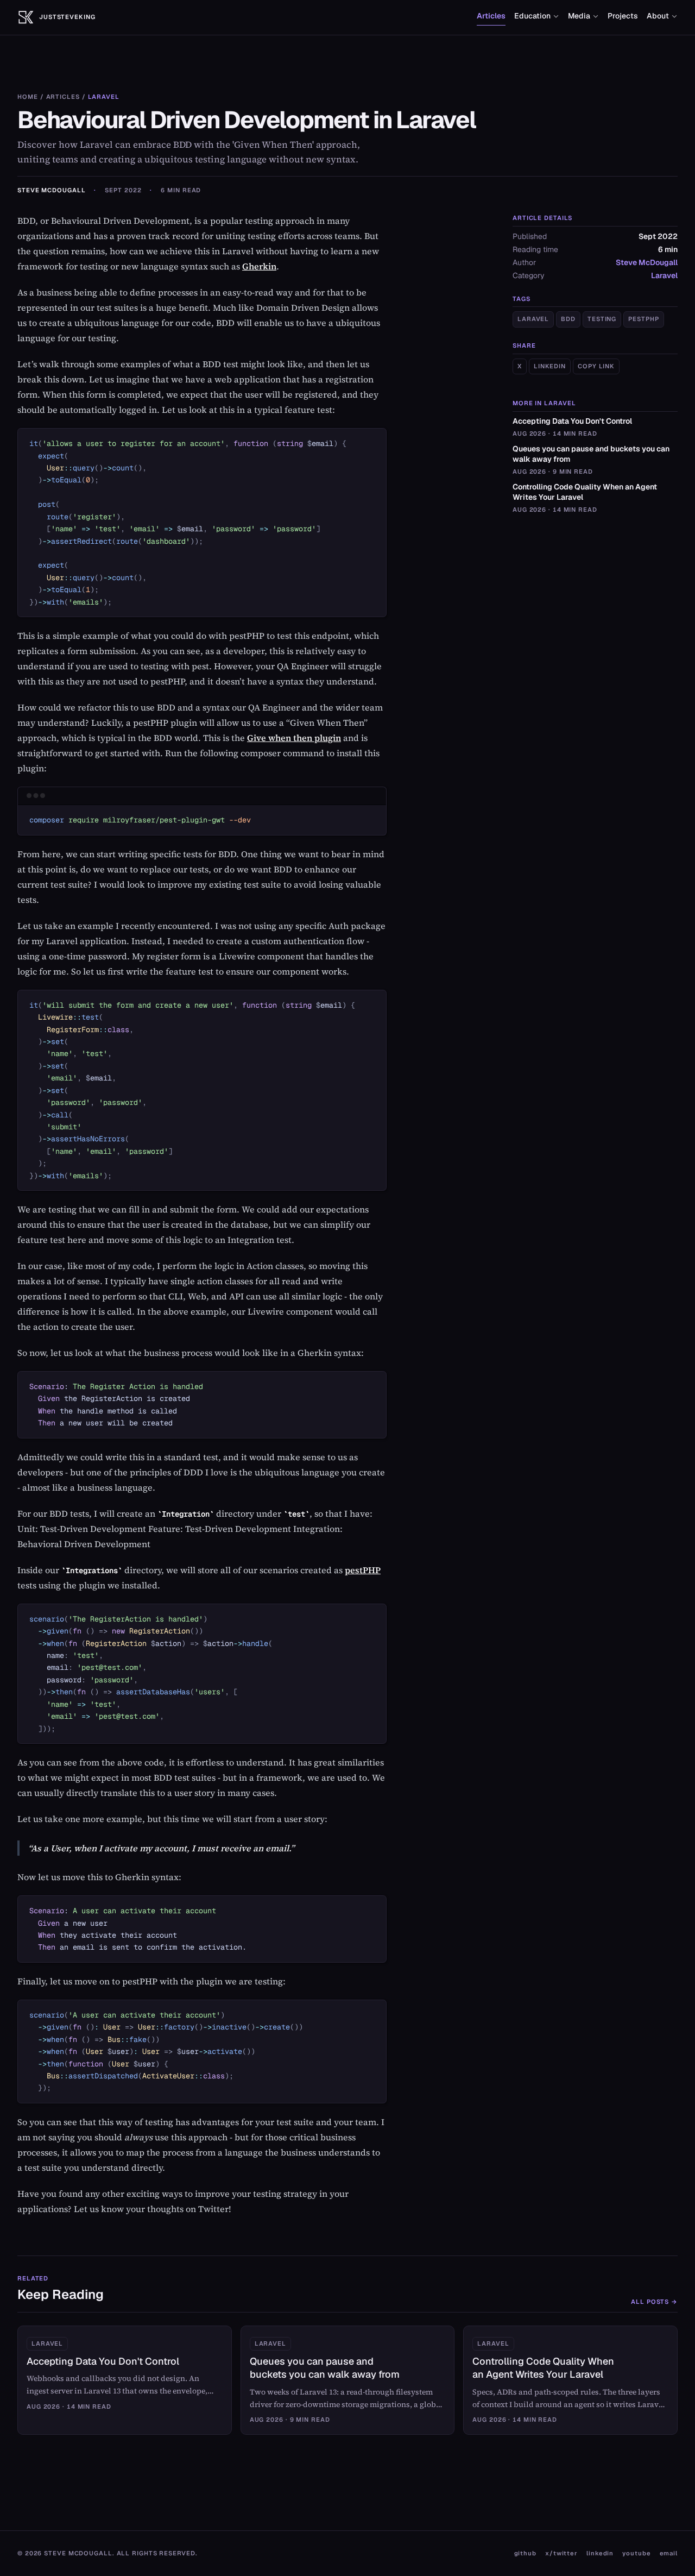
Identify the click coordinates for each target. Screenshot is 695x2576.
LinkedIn (550, 366)
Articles (491, 16)
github (525, 2553)
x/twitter (561, 2553)
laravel (533, 319)
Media (579, 16)
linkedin (600, 2553)
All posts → (654, 2302)
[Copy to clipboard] (373, 441)
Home (28, 97)
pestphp (643, 319)
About (658, 16)
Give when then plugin (294, 738)
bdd (568, 319)
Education (532, 16)
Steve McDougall (51, 190)
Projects (623, 16)
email (669, 2553)
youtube (636, 2553)
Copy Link (596, 366)
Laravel (104, 97)
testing (602, 319)
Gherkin (259, 266)
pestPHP (363, 1570)
